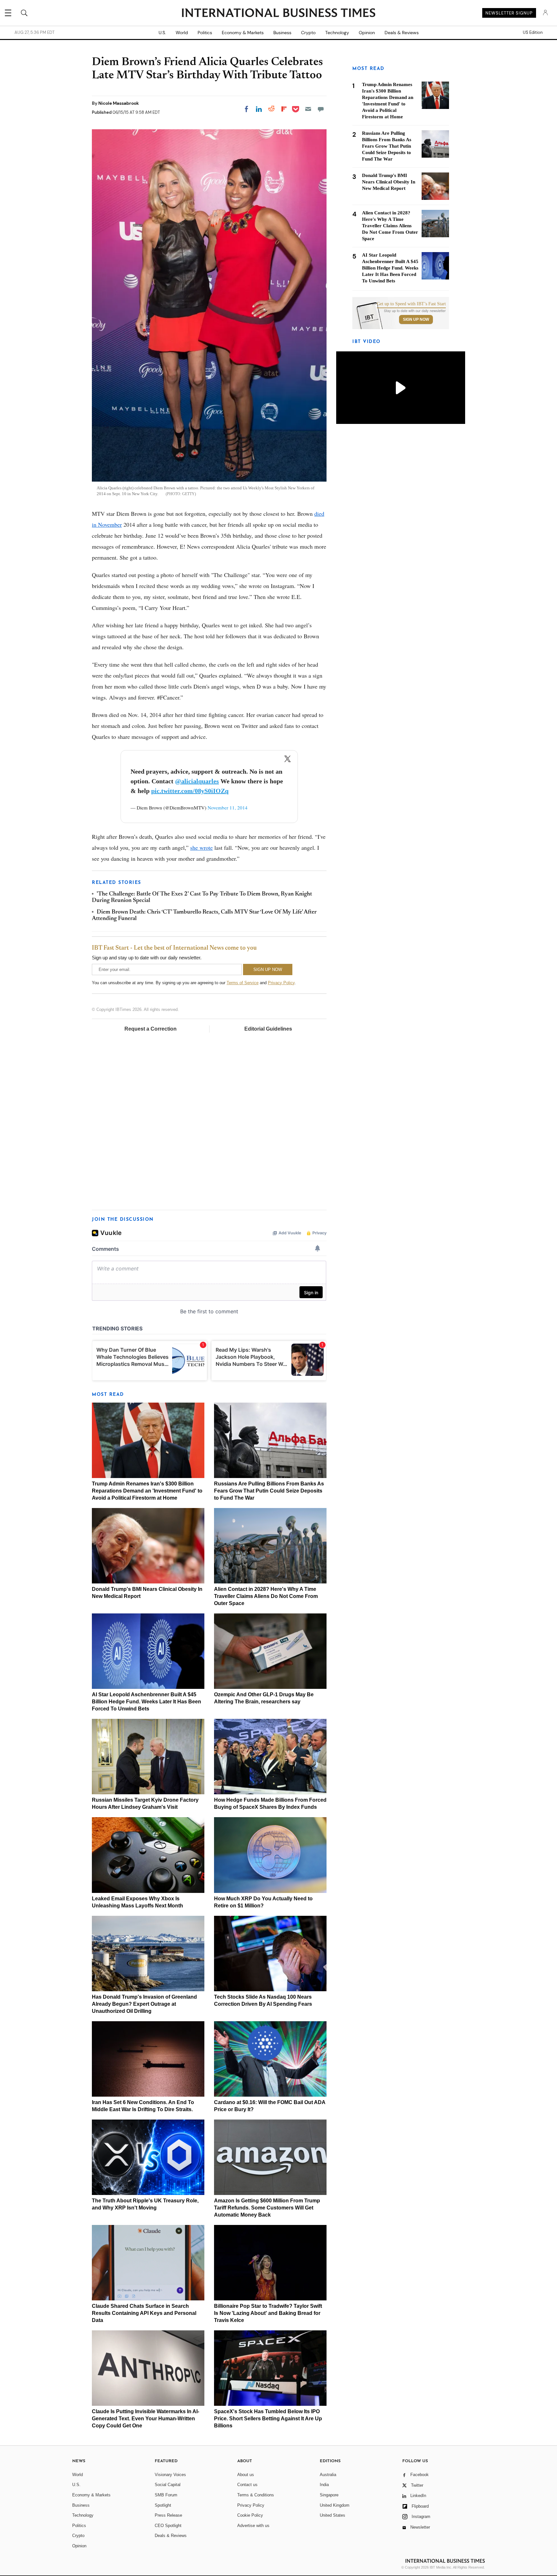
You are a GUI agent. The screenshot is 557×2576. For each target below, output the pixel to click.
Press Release (168, 2515)
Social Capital (168, 2485)
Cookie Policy (250, 2515)
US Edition (533, 33)
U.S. (162, 33)
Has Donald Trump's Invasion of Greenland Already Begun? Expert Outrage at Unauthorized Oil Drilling (144, 2004)
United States (332, 2515)
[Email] (308, 109)
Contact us (247, 2485)
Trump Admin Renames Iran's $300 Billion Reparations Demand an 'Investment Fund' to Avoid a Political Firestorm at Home (147, 1491)
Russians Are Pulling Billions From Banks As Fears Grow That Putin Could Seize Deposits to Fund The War (269, 1491)
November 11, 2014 (228, 808)
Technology (337, 33)
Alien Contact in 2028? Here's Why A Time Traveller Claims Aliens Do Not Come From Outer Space (266, 1596)
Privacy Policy (281, 983)
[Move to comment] (321, 109)
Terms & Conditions (256, 2495)
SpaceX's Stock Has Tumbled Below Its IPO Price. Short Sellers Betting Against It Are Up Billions (268, 2419)
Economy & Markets (243, 33)
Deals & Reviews (402, 33)
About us (246, 2475)
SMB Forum (166, 2495)
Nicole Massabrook (119, 103)
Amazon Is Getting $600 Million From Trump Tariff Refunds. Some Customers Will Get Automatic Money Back (267, 2208)
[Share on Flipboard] (284, 109)
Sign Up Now (416, 319)
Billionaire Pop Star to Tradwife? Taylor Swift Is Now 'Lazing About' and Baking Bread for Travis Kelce (268, 2313)
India (324, 2485)
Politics (205, 33)
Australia (328, 2475)
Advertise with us (253, 2526)
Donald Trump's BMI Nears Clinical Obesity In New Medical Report (389, 182)
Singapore (329, 2495)
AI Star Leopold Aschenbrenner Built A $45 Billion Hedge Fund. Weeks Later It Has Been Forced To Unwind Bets (147, 1702)
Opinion (367, 33)
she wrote (201, 847)
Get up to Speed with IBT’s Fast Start (411, 304)
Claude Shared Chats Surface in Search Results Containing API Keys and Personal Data (144, 2313)
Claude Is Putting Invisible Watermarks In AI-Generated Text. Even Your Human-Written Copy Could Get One (146, 2419)
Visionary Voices (170, 2475)
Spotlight (163, 2505)
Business (282, 33)
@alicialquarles (197, 781)
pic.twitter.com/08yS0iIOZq (190, 791)
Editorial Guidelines (268, 1029)
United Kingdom (335, 2505)
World (182, 33)
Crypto (308, 33)
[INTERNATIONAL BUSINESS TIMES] (278, 14)
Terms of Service (243, 983)
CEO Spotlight (168, 2526)
